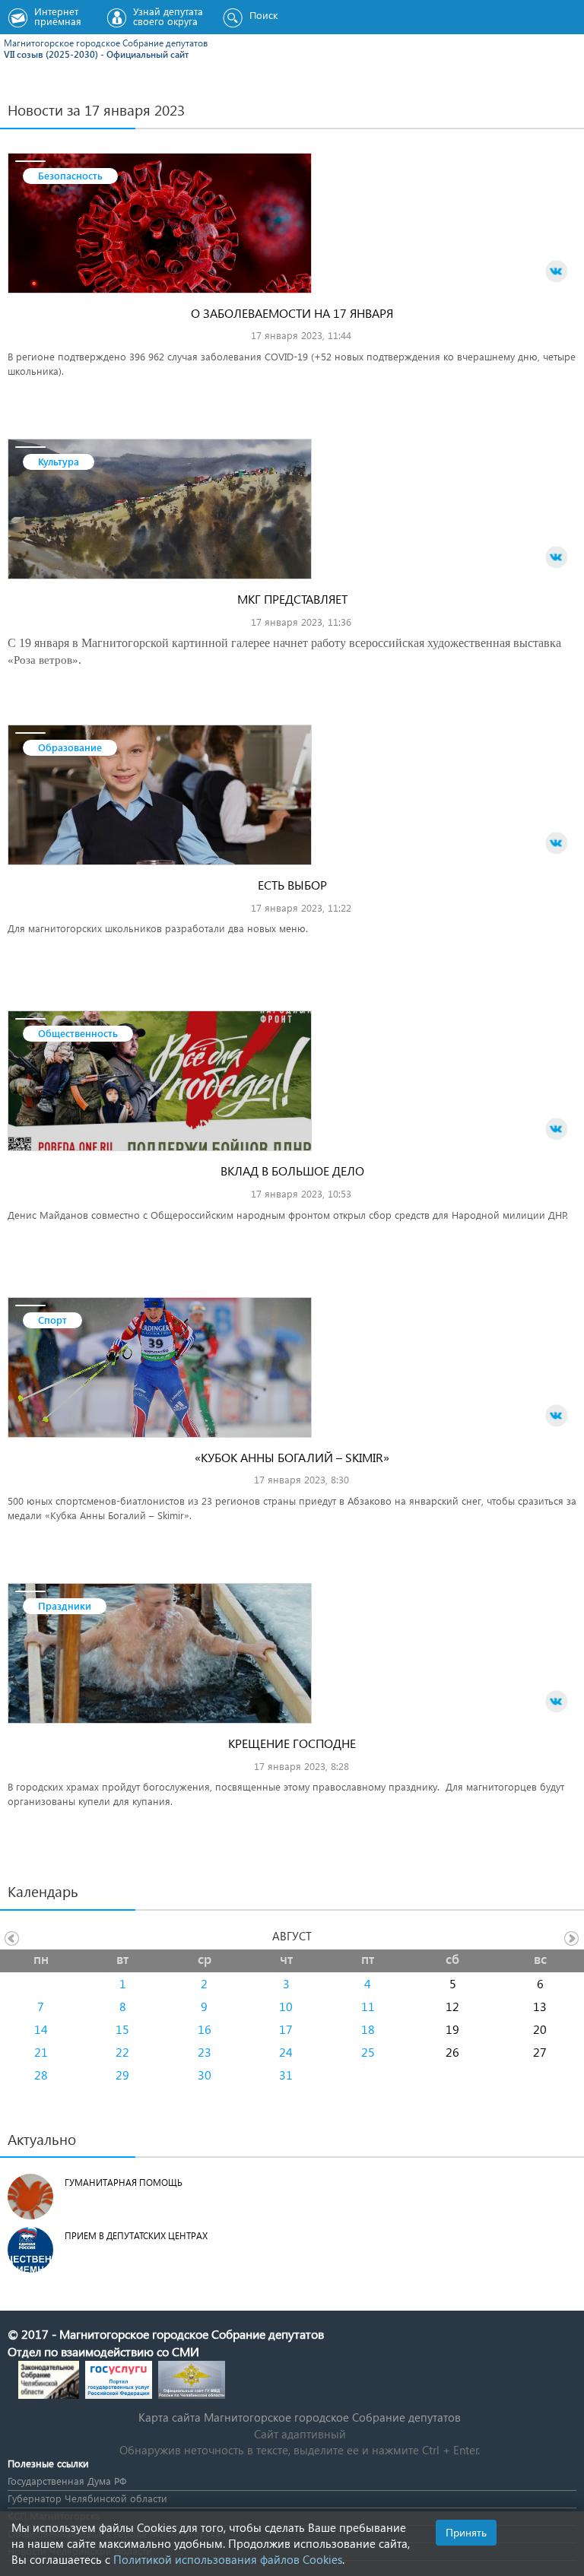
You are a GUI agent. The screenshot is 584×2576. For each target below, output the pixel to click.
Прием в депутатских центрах (136, 2236)
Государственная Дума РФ (67, 2481)
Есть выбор (292, 885)
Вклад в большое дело (292, 1171)
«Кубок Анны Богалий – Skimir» (292, 1457)
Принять (466, 2532)
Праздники (65, 1605)
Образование (70, 747)
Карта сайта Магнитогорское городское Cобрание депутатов (300, 2417)
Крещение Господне (292, 1743)
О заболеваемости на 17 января (292, 313)
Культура (59, 461)
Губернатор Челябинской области (87, 2498)
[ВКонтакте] (557, 271)
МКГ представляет (292, 599)
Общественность (78, 1033)
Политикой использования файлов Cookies (228, 2559)
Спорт (52, 1320)
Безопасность (70, 175)
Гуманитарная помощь (124, 2183)
